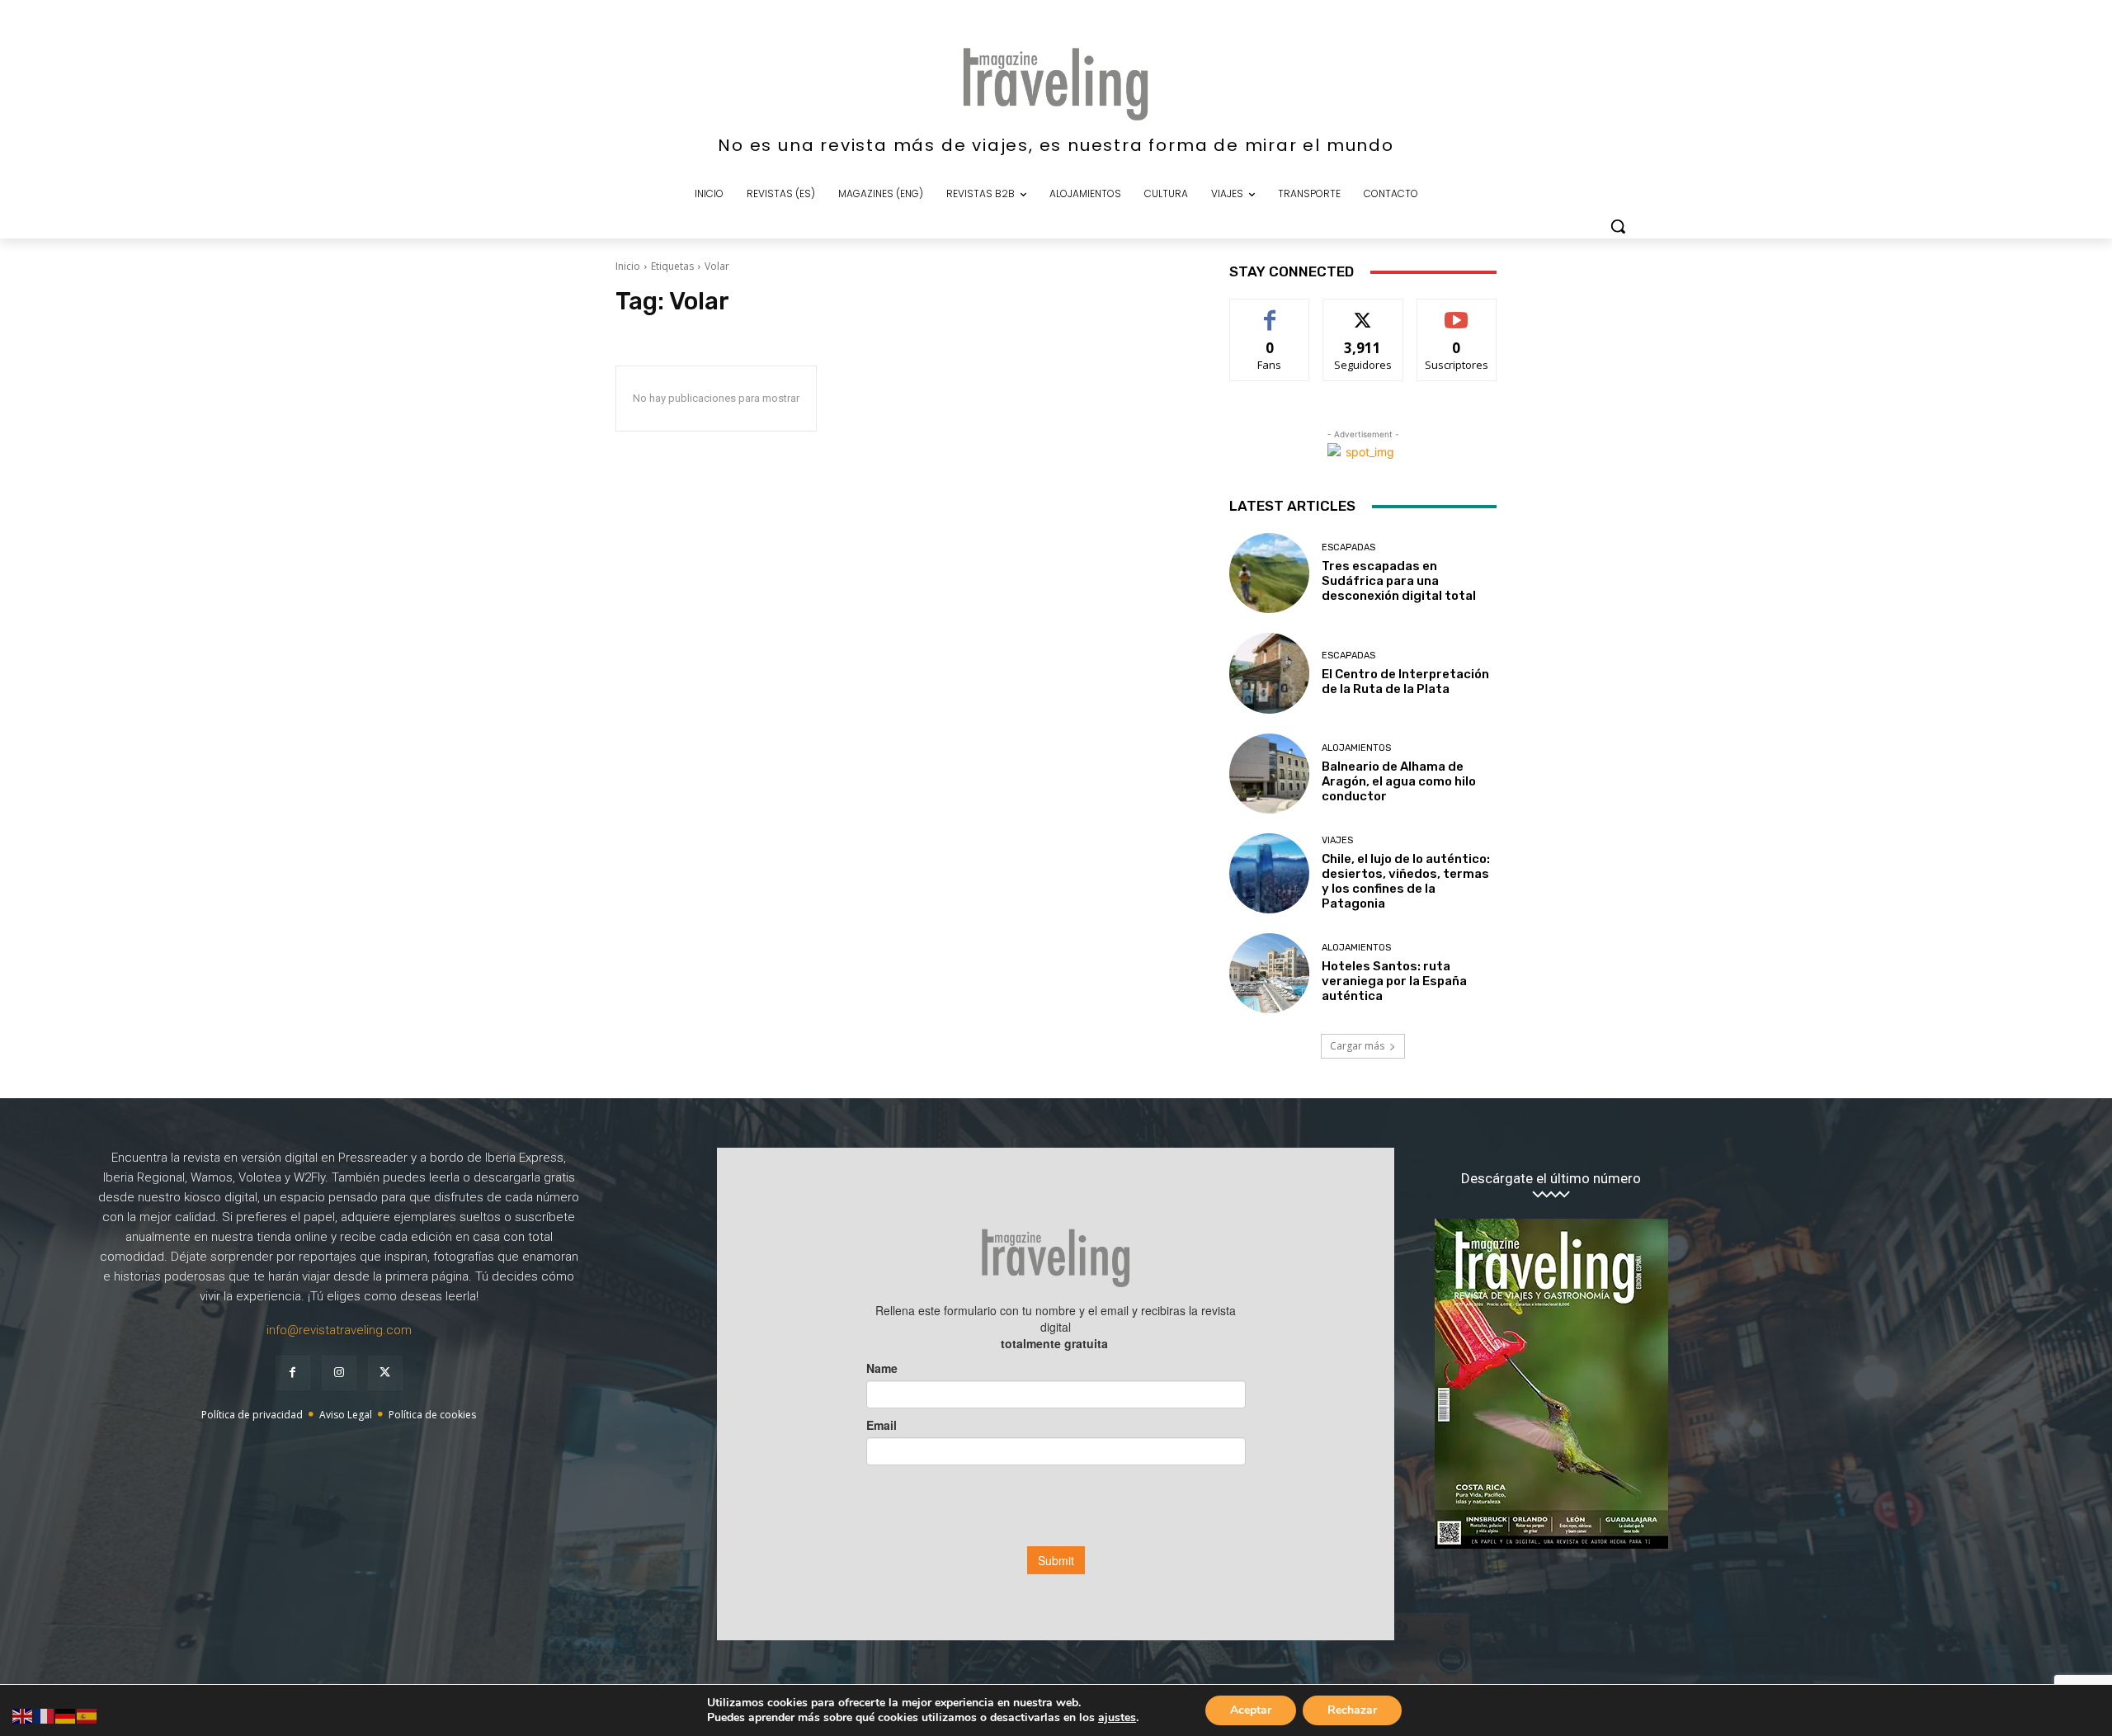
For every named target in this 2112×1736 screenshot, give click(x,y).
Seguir (1363, 311)
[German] (66, 1715)
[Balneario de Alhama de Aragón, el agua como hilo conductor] (1269, 774)
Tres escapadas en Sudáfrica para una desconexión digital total (1399, 581)
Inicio (628, 266)
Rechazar (1352, 1710)
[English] (23, 1715)
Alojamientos (1356, 748)
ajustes (1117, 1718)
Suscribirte (1457, 311)
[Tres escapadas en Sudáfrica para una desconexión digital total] (1269, 573)
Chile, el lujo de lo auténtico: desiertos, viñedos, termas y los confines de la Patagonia (1406, 881)
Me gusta (1270, 311)
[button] (1618, 226)
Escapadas (1348, 547)
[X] (385, 1373)
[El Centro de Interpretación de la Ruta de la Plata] (1269, 673)
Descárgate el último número (1551, 1179)
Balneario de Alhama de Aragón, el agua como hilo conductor (1399, 781)
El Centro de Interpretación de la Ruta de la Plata (1405, 682)
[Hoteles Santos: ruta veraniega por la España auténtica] (1269, 973)
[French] (45, 1715)
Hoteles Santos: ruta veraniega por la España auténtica (1394, 981)
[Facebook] (293, 1373)
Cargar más (1357, 1046)
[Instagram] (339, 1373)
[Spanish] (87, 1715)
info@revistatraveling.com (339, 1330)
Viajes (1337, 840)
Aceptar (1251, 1710)
